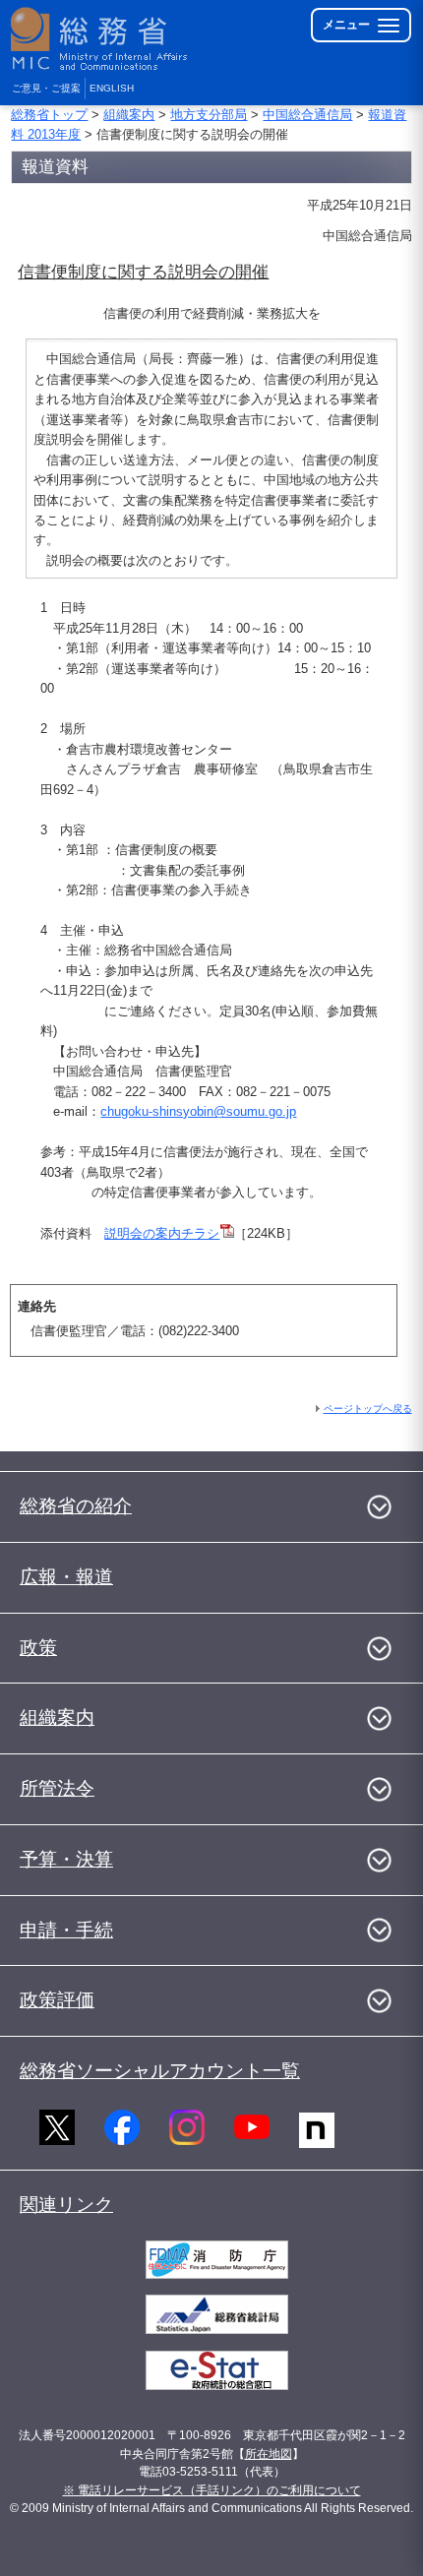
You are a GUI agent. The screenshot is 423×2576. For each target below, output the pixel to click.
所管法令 (57, 1788)
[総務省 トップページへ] (100, 39)
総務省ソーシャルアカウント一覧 (160, 2071)
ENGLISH (112, 88)
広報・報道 (66, 1577)
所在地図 (269, 2454)
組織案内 (129, 115)
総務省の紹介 (76, 1506)
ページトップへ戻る (368, 1409)
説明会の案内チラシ (162, 1233)
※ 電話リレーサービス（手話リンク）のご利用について (212, 2490)
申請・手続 (66, 1930)
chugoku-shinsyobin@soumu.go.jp (198, 1111)
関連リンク (66, 2205)
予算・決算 (66, 1859)
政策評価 (57, 2000)
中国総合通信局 (307, 115)
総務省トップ (49, 115)
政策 (38, 1648)
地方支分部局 (209, 115)
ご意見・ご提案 (46, 88)
